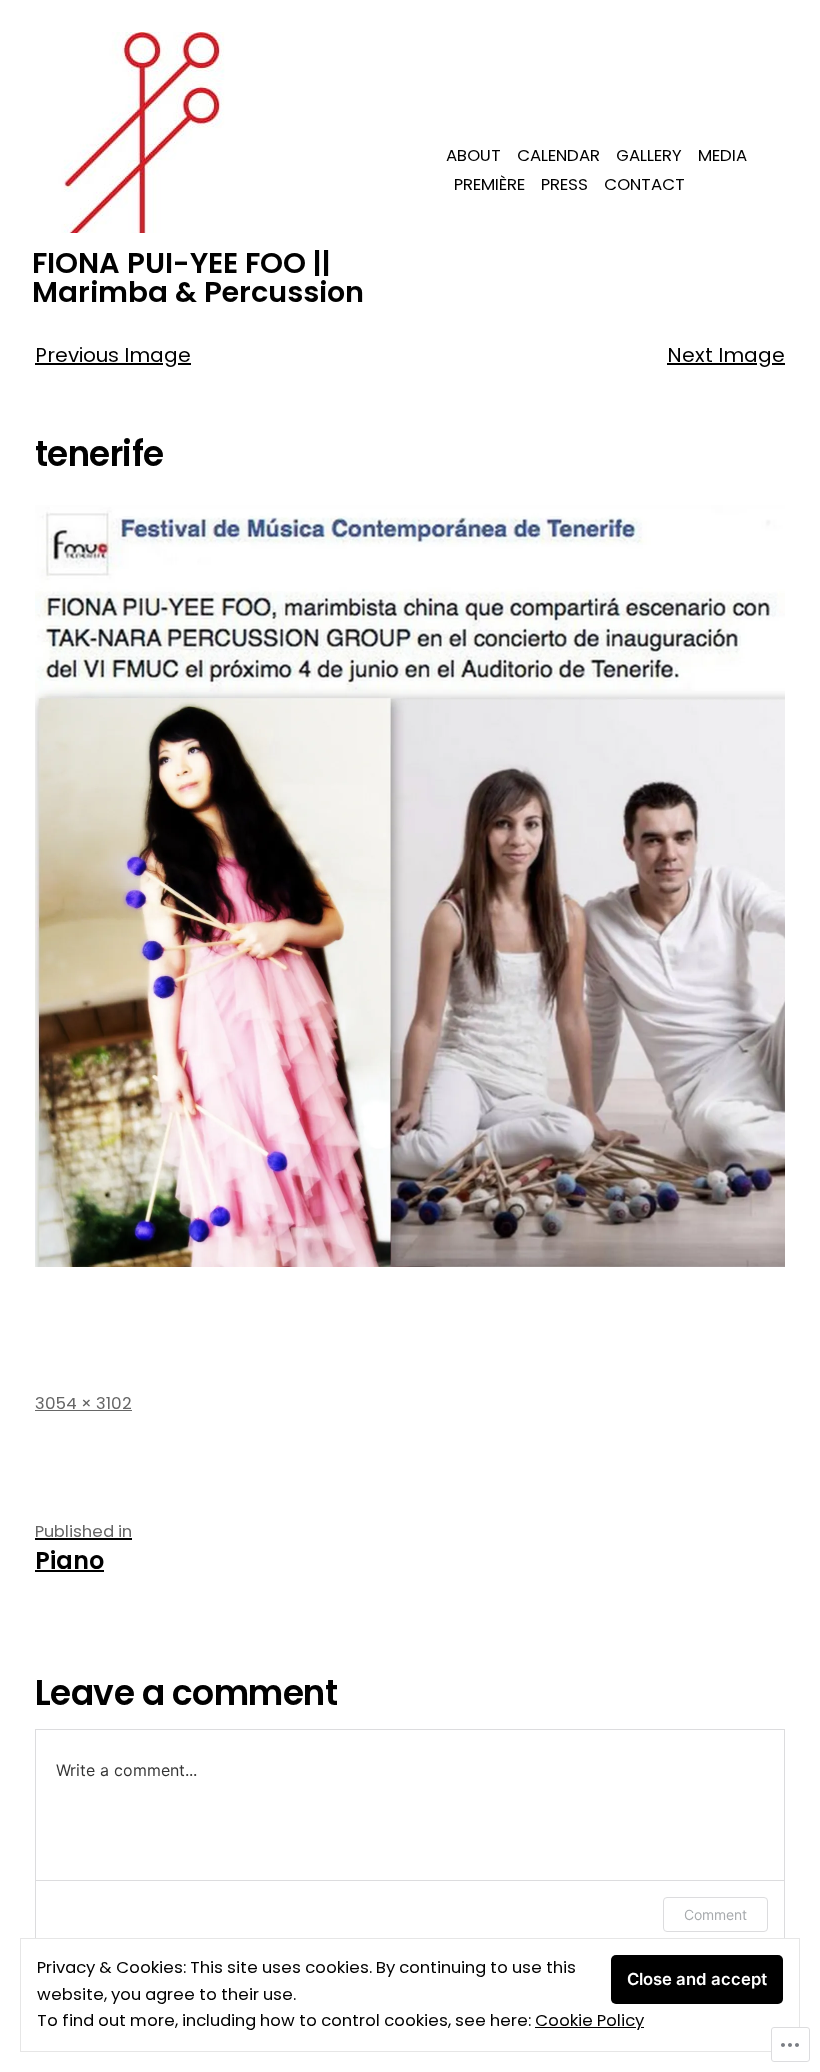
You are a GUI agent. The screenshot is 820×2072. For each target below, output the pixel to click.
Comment (715, 1914)
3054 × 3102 (83, 1403)
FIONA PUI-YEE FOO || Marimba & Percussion (198, 277)
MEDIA (722, 155)
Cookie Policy (589, 2020)
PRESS (564, 184)
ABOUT (473, 155)
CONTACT (644, 184)
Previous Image (113, 355)
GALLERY (649, 155)
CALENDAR (558, 155)
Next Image (726, 355)
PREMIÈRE (489, 184)
